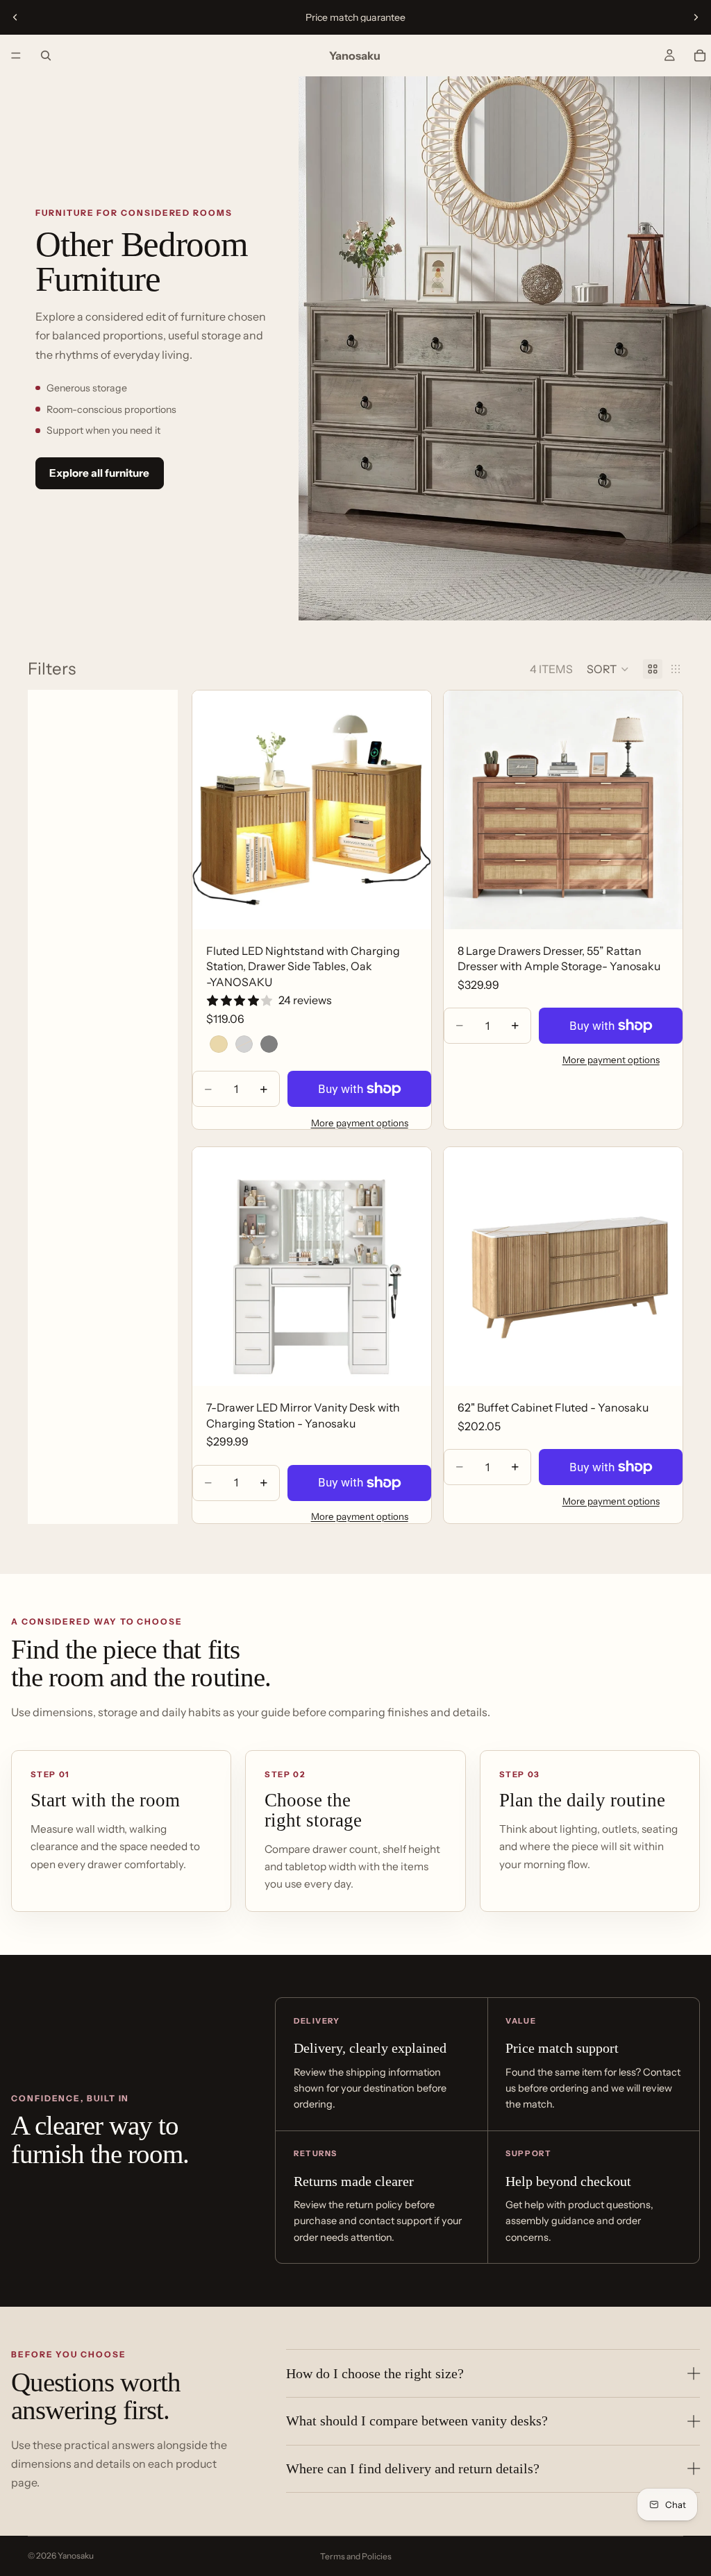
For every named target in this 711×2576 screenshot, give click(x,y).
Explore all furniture (99, 473)
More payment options (360, 1123)
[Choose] (410, 908)
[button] (608, 669)
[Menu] (16, 56)
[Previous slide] (15, 17)
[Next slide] (696, 17)
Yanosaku (76, 2556)
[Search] (46, 56)
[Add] (661, 908)
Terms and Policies (356, 2556)
